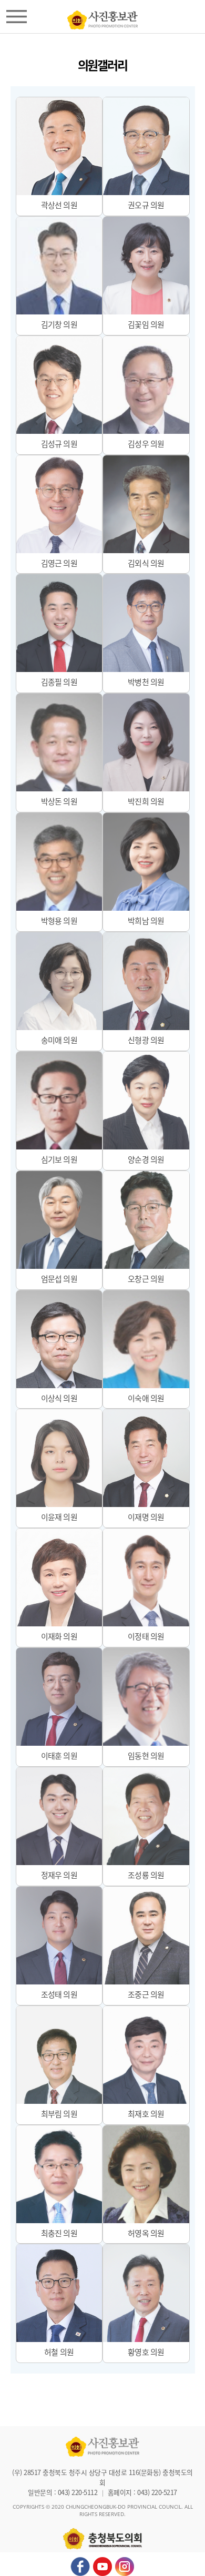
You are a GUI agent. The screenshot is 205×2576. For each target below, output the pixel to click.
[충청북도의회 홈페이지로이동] (102, 17)
